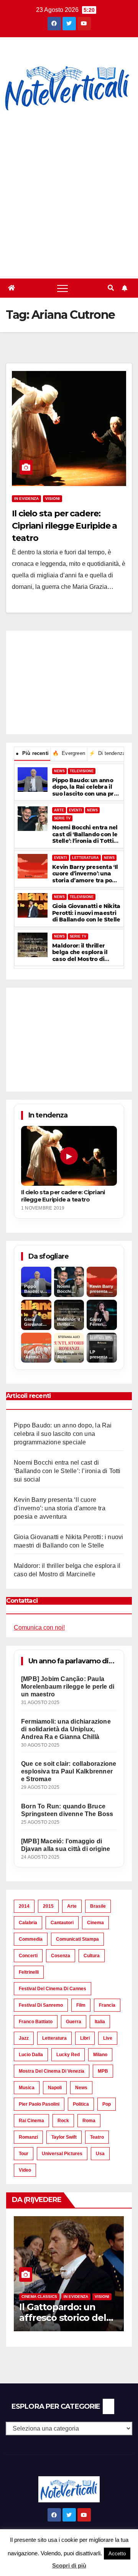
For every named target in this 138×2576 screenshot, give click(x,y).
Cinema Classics (39, 2297)
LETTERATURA (85, 858)
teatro (97, 2137)
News (81, 2088)
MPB (103, 2071)
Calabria (28, 1923)
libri (85, 2038)
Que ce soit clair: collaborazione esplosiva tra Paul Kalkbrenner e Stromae (69, 1771)
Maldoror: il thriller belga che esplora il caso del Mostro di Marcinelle (80, 953)
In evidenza (26, 499)
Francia (107, 2005)
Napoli (55, 2088)
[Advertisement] (69, 196)
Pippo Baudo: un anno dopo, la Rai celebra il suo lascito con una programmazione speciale (86, 787)
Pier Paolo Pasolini (39, 2104)
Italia (100, 2022)
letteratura (54, 2038)
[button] (111, 288)
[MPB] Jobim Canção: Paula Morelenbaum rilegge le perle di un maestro (68, 1687)
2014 (24, 1906)
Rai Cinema (31, 2121)
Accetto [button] (117, 2554)
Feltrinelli (29, 1972)
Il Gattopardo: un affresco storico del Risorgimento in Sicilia (68, 2318)
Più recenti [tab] (32, 753)
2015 (48, 1906)
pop (107, 2104)
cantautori (62, 1923)
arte (72, 1906)
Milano (100, 2055)
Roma (89, 2121)
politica (81, 2104)
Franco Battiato (36, 2022)
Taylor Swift (64, 2137)
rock (63, 2121)
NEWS (59, 771)
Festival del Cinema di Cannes (53, 1989)
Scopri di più (69, 2565)
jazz (24, 2038)
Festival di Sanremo (41, 2005)
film (81, 2005)
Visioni (53, 499)
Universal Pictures (62, 2154)
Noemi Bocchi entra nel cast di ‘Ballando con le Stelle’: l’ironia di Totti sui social (85, 835)
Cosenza (61, 1956)
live (108, 2038)
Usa (100, 2154)
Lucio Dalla (31, 2055)
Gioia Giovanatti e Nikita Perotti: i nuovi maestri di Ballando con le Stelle (86, 913)
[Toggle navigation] (62, 288)
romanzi (28, 2137)
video (25, 2170)
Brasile (98, 1906)
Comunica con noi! (39, 1628)
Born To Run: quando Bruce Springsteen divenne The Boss (67, 1810)
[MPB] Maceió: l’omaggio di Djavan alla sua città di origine (66, 1845)
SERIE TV (62, 818)
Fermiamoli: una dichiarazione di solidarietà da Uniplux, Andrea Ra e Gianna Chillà (66, 1729)
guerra (74, 2022)
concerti (28, 1956)
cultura (92, 1956)
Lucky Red (68, 2055)
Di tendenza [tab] (106, 753)
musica (27, 2088)
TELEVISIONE (82, 771)
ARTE (59, 810)
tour (24, 2154)
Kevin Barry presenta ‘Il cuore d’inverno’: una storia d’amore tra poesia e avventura (85, 874)
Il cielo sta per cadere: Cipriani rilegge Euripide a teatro (64, 526)
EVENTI (76, 810)
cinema (95, 1923)
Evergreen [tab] (69, 753)
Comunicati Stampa (77, 1939)
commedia (31, 1939)
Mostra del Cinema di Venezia (52, 2071)
